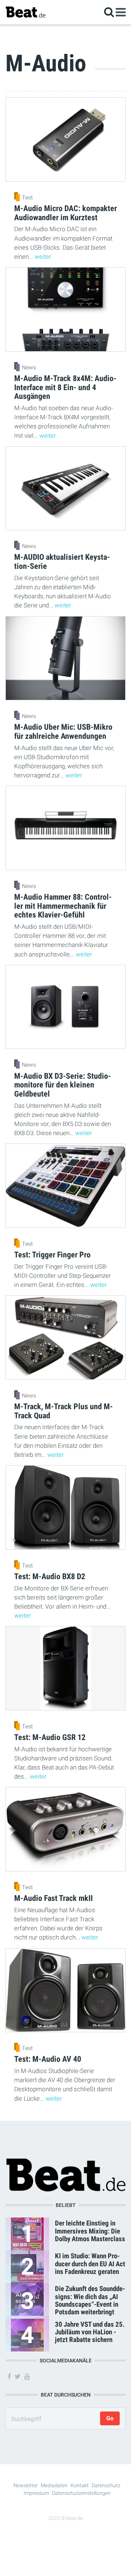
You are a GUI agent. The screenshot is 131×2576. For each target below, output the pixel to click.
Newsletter (26, 2485)
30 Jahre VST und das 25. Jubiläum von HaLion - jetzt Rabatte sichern (90, 2332)
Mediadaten (54, 2485)
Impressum (36, 2493)
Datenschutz (106, 2485)
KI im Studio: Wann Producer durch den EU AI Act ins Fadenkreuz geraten (90, 2264)
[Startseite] (25, 12)
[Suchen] (109, 12)
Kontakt (80, 2485)
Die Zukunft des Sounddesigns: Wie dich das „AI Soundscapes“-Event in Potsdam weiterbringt (90, 2300)
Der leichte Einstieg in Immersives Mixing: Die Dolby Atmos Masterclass (90, 2231)
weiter (43, 257)
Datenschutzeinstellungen (81, 2493)
